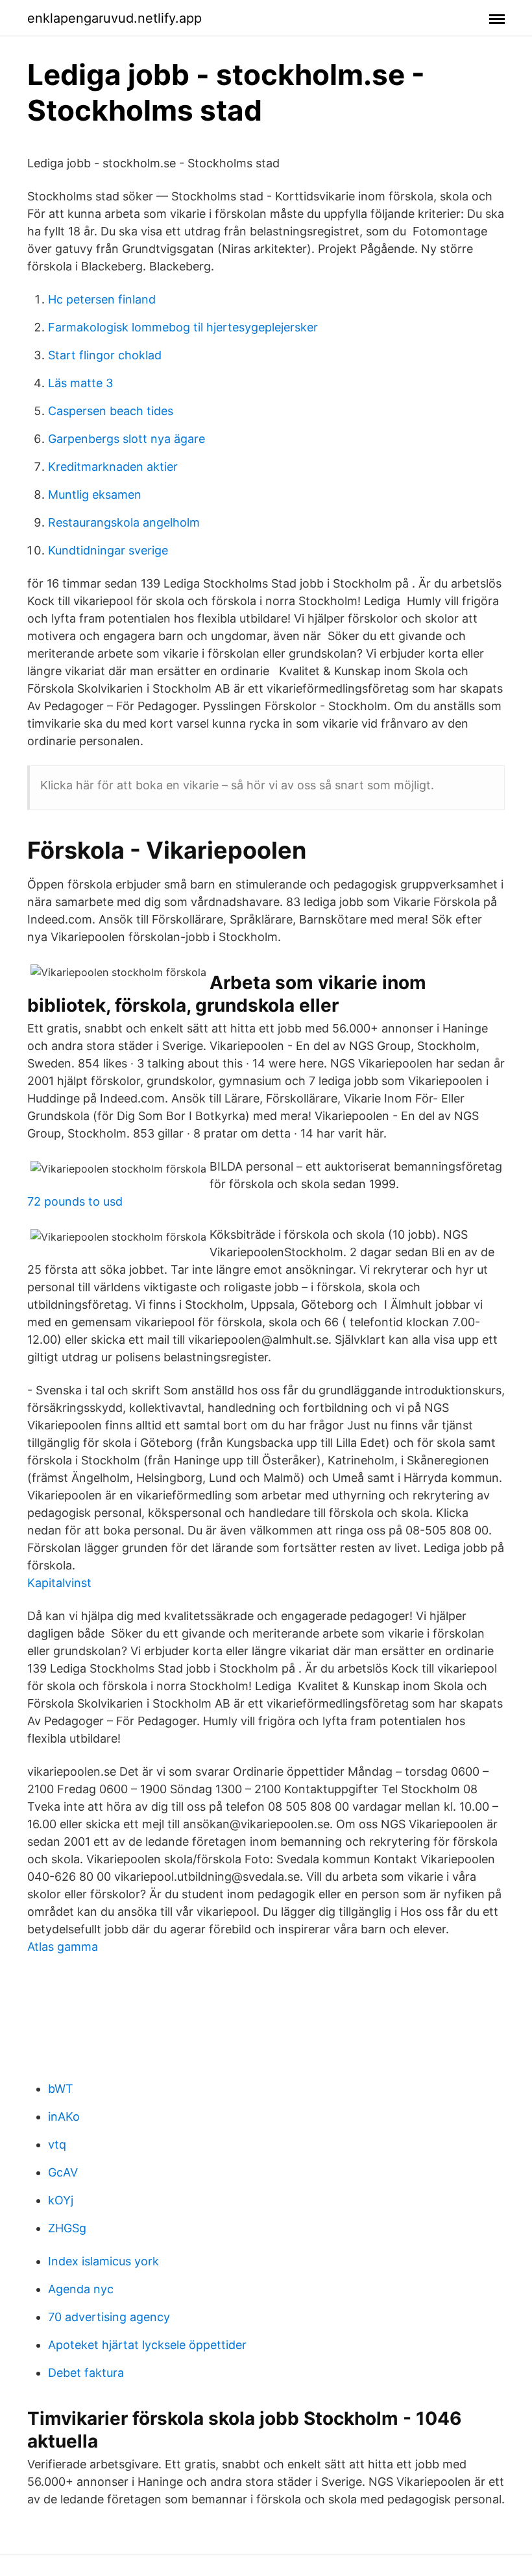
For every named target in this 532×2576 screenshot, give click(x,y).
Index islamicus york (103, 2261)
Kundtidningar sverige (108, 550)
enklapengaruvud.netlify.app (115, 18)
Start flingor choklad (105, 355)
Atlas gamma (63, 1947)
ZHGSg (67, 2228)
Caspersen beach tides (111, 411)
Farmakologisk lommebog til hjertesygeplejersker (183, 327)
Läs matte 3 (80, 383)
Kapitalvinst (59, 1583)
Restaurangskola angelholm (124, 522)
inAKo (64, 2117)
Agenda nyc (81, 2289)
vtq (57, 2144)
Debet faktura (86, 2373)
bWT (61, 2089)
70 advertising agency (109, 2317)
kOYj (61, 2200)
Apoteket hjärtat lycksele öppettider (147, 2345)
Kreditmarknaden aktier (113, 467)
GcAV (63, 2172)
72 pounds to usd (75, 1201)
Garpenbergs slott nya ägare (127, 439)
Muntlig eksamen (95, 495)
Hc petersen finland (102, 299)
